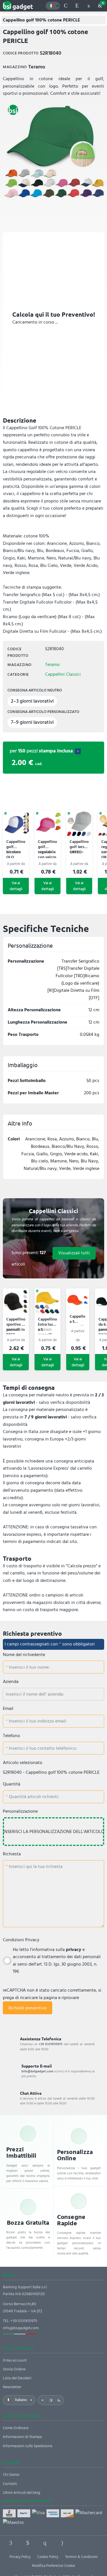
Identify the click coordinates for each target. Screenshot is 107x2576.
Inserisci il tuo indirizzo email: (37, 1721)
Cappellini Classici (63, 674)
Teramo (52, 665)
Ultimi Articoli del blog (22, 2493)
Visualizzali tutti (74, 1253)
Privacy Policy (20, 2557)
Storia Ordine (14, 2369)
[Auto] (51, 2400)
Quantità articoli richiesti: (33, 1797)
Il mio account (15, 2360)
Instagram (62, 2543)
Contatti (10, 2484)
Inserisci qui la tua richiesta (35, 1867)
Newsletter (12, 2387)
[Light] (43, 2400)
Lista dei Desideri (17, 2378)
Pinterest (45, 2543)
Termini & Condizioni (81, 2557)
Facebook (11, 2543)
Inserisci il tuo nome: (29, 1667)
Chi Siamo (11, 2475)
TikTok (79, 2543)
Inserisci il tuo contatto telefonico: (42, 1748)
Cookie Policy (48, 2557)
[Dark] (59, 2400)
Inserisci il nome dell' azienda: (35, 1694)
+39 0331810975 (24, 2321)
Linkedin (28, 2543)
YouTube (96, 2543)
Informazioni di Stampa (22, 2437)
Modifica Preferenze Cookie (53, 2566)
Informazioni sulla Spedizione (28, 2446)
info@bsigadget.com (21, 2328)
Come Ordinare (16, 2428)
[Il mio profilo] (88, 6)
